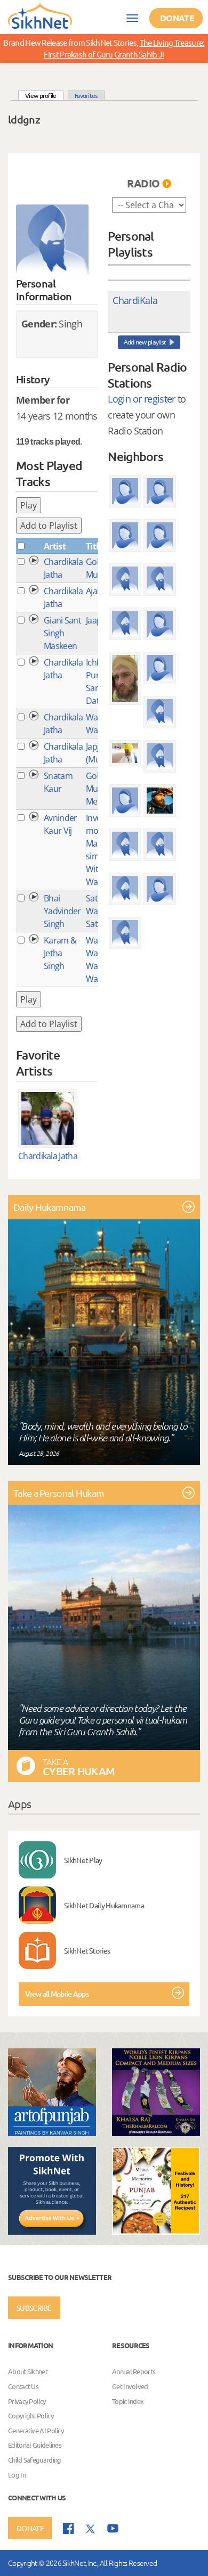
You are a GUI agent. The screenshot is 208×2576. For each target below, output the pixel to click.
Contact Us (23, 2386)
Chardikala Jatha (48, 1156)
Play (29, 505)
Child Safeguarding (34, 2460)
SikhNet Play (83, 1860)
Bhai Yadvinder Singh (62, 911)
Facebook (69, 2528)
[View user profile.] (52, 241)
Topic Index (128, 2401)
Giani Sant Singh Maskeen (62, 633)
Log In (17, 2475)
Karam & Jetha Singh (60, 953)
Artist (55, 546)
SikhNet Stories (87, 1950)
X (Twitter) (91, 2529)
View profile (44, 95)
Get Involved (130, 2386)
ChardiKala (135, 300)
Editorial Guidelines (35, 2445)
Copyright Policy (31, 2415)
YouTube (113, 2528)
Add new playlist (145, 342)
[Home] (40, 15)
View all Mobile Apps (57, 1994)
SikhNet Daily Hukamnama (104, 1905)
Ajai (92, 591)
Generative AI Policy (36, 2430)
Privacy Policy (27, 2401)
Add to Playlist (49, 526)
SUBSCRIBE (34, 2308)
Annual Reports (134, 2372)
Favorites (86, 95)
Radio (143, 183)
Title (94, 546)
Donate (177, 18)
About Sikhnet (28, 2372)
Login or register (141, 399)
